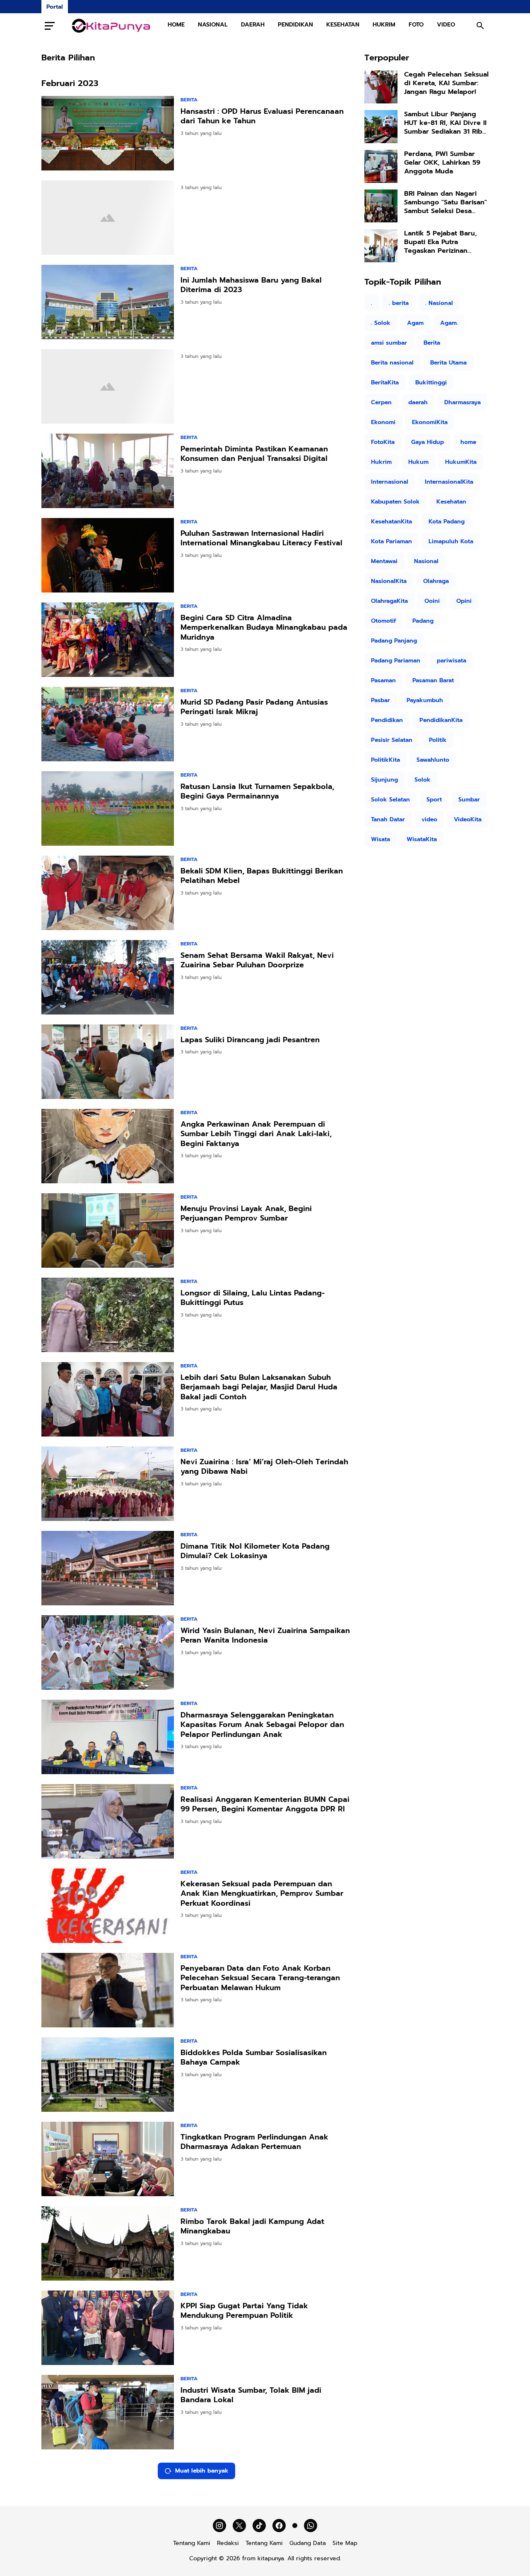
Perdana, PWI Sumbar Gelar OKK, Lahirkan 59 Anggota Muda (442, 163)
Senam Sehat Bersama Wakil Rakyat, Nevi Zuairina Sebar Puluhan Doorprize (257, 961)
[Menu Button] (50, 26)
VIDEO (446, 25)
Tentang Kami (192, 2543)
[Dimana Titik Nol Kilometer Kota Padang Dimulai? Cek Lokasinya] (108, 1568)
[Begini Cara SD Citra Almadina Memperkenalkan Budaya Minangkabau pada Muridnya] (108, 640)
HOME (176, 25)
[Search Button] (480, 26)
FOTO (416, 25)
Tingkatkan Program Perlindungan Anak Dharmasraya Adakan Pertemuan (254, 2142)
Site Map (345, 2543)
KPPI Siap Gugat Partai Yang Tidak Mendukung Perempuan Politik (244, 2311)
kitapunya (271, 2558)
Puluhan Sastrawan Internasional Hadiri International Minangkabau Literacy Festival (261, 538)
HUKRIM (384, 25)
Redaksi (228, 2543)
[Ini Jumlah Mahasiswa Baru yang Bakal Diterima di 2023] (108, 302)
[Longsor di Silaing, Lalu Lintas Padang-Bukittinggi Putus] (108, 1315)
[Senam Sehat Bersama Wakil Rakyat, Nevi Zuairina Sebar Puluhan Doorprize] (108, 977)
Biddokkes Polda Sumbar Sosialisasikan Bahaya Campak (254, 2058)
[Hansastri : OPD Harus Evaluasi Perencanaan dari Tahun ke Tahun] (108, 133)
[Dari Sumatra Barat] (111, 26)
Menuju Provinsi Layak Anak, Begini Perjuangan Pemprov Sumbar (246, 1214)
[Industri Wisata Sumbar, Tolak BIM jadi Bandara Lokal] (108, 2412)
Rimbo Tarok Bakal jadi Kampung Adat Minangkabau (252, 2227)
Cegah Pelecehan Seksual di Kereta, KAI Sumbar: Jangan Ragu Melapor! (446, 83)
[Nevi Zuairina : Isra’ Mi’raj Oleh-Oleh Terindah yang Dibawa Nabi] (108, 1484)
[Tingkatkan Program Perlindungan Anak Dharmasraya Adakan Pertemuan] (108, 2159)
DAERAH (253, 25)
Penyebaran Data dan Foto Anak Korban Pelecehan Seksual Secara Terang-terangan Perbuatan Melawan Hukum (260, 1978)
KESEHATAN (343, 25)
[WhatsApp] (311, 2526)
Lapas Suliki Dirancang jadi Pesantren (250, 1040)
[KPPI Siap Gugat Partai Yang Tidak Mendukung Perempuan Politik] (108, 2328)
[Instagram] (219, 2526)
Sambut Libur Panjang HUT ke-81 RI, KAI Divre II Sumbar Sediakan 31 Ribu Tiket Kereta (445, 123)
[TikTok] (259, 2526)
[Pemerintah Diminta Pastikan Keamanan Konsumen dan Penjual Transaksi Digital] (108, 471)
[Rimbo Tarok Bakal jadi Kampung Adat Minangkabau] (108, 2243)
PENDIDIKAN (295, 25)
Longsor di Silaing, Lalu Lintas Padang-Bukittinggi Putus (253, 1298)
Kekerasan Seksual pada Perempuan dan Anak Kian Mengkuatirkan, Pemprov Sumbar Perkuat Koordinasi (262, 1894)
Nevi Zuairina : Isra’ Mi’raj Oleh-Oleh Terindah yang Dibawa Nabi (264, 1467)
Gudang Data (308, 2543)
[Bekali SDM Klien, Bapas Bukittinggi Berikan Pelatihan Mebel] (108, 893)
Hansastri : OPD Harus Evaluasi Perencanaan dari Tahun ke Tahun (262, 116)
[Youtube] (295, 2526)
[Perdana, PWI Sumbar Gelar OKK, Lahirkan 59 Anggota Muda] (381, 166)
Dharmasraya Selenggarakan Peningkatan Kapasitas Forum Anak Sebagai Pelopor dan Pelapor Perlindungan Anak (262, 1725)
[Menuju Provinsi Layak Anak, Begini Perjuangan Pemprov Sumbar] (108, 1230)
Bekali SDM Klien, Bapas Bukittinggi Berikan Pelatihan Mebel (262, 876)
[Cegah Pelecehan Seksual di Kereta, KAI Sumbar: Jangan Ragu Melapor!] (381, 87)
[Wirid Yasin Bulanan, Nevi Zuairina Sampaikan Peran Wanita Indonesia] (108, 1653)
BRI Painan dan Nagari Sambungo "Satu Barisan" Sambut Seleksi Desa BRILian (446, 202)
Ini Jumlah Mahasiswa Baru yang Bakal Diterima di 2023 (251, 285)
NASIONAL (213, 25)
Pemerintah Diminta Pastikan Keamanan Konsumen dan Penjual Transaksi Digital (254, 454)
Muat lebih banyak (202, 2471)
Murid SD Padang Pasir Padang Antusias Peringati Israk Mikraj (254, 707)
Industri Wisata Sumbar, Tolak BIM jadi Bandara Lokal (251, 2395)
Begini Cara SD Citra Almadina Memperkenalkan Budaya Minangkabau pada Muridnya (264, 628)
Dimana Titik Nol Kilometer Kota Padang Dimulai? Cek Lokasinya (255, 1551)
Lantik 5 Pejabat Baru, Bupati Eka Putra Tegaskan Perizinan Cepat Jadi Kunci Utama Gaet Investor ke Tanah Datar (443, 242)
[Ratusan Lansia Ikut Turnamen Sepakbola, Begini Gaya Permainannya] (108, 808)
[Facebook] (279, 2526)
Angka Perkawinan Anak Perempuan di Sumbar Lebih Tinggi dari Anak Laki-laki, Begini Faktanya (256, 1134)
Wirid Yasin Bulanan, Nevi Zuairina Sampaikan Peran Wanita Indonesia (265, 1636)
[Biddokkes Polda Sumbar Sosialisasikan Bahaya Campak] (108, 2075)
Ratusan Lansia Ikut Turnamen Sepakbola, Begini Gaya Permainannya (257, 792)
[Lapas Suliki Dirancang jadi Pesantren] (108, 1062)
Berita (189, 100)
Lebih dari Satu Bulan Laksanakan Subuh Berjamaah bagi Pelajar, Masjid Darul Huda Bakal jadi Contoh (259, 1387)
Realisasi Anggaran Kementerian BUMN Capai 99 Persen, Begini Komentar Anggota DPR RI (265, 1805)
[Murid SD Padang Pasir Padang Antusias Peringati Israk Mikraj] (108, 724)
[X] (239, 2526)
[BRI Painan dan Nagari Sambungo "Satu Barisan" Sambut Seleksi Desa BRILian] (381, 206)
